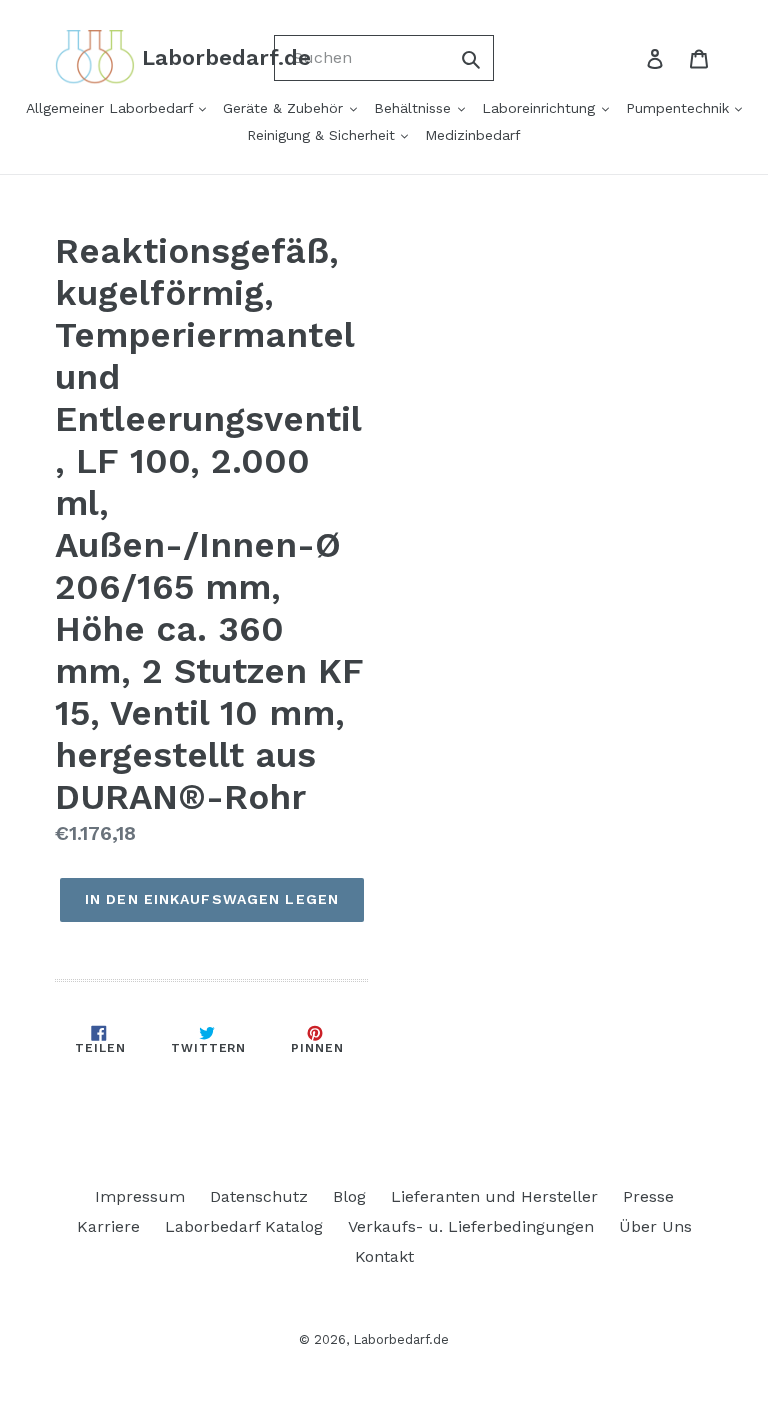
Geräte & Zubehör (285, 108)
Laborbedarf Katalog (244, 1226)
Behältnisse (415, 108)
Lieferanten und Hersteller (494, 1196)
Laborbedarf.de (401, 1339)
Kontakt (384, 1256)
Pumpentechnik (680, 108)
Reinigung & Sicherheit (323, 135)
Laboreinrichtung (541, 108)
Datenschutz (259, 1196)
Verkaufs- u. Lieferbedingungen (471, 1226)
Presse (648, 1196)
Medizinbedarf (473, 135)
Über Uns (655, 1226)
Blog (349, 1196)
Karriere (108, 1226)
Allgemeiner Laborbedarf (112, 108)
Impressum (140, 1196)
